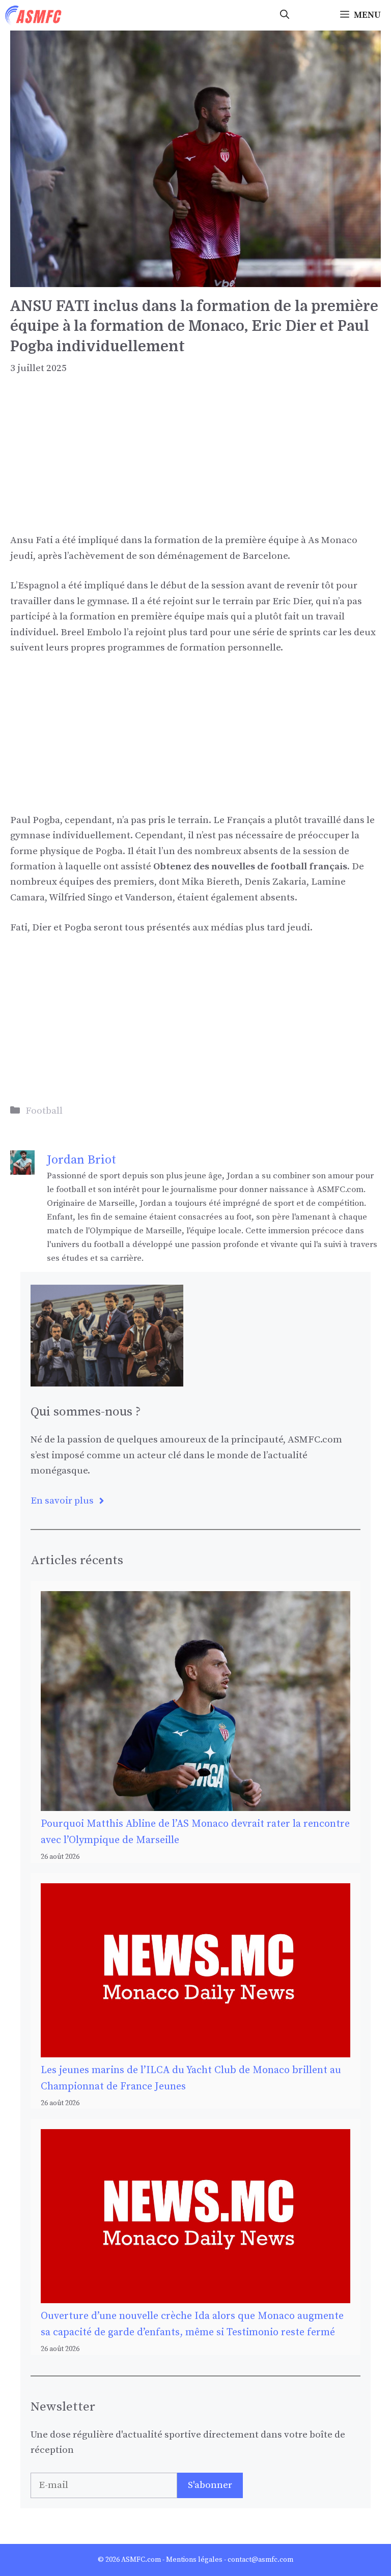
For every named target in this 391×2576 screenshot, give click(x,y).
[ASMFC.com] (34, 15)
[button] (285, 15)
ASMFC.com (141, 2560)
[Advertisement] (195, 462)
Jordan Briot (81, 1160)
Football (44, 1111)
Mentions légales (194, 2560)
